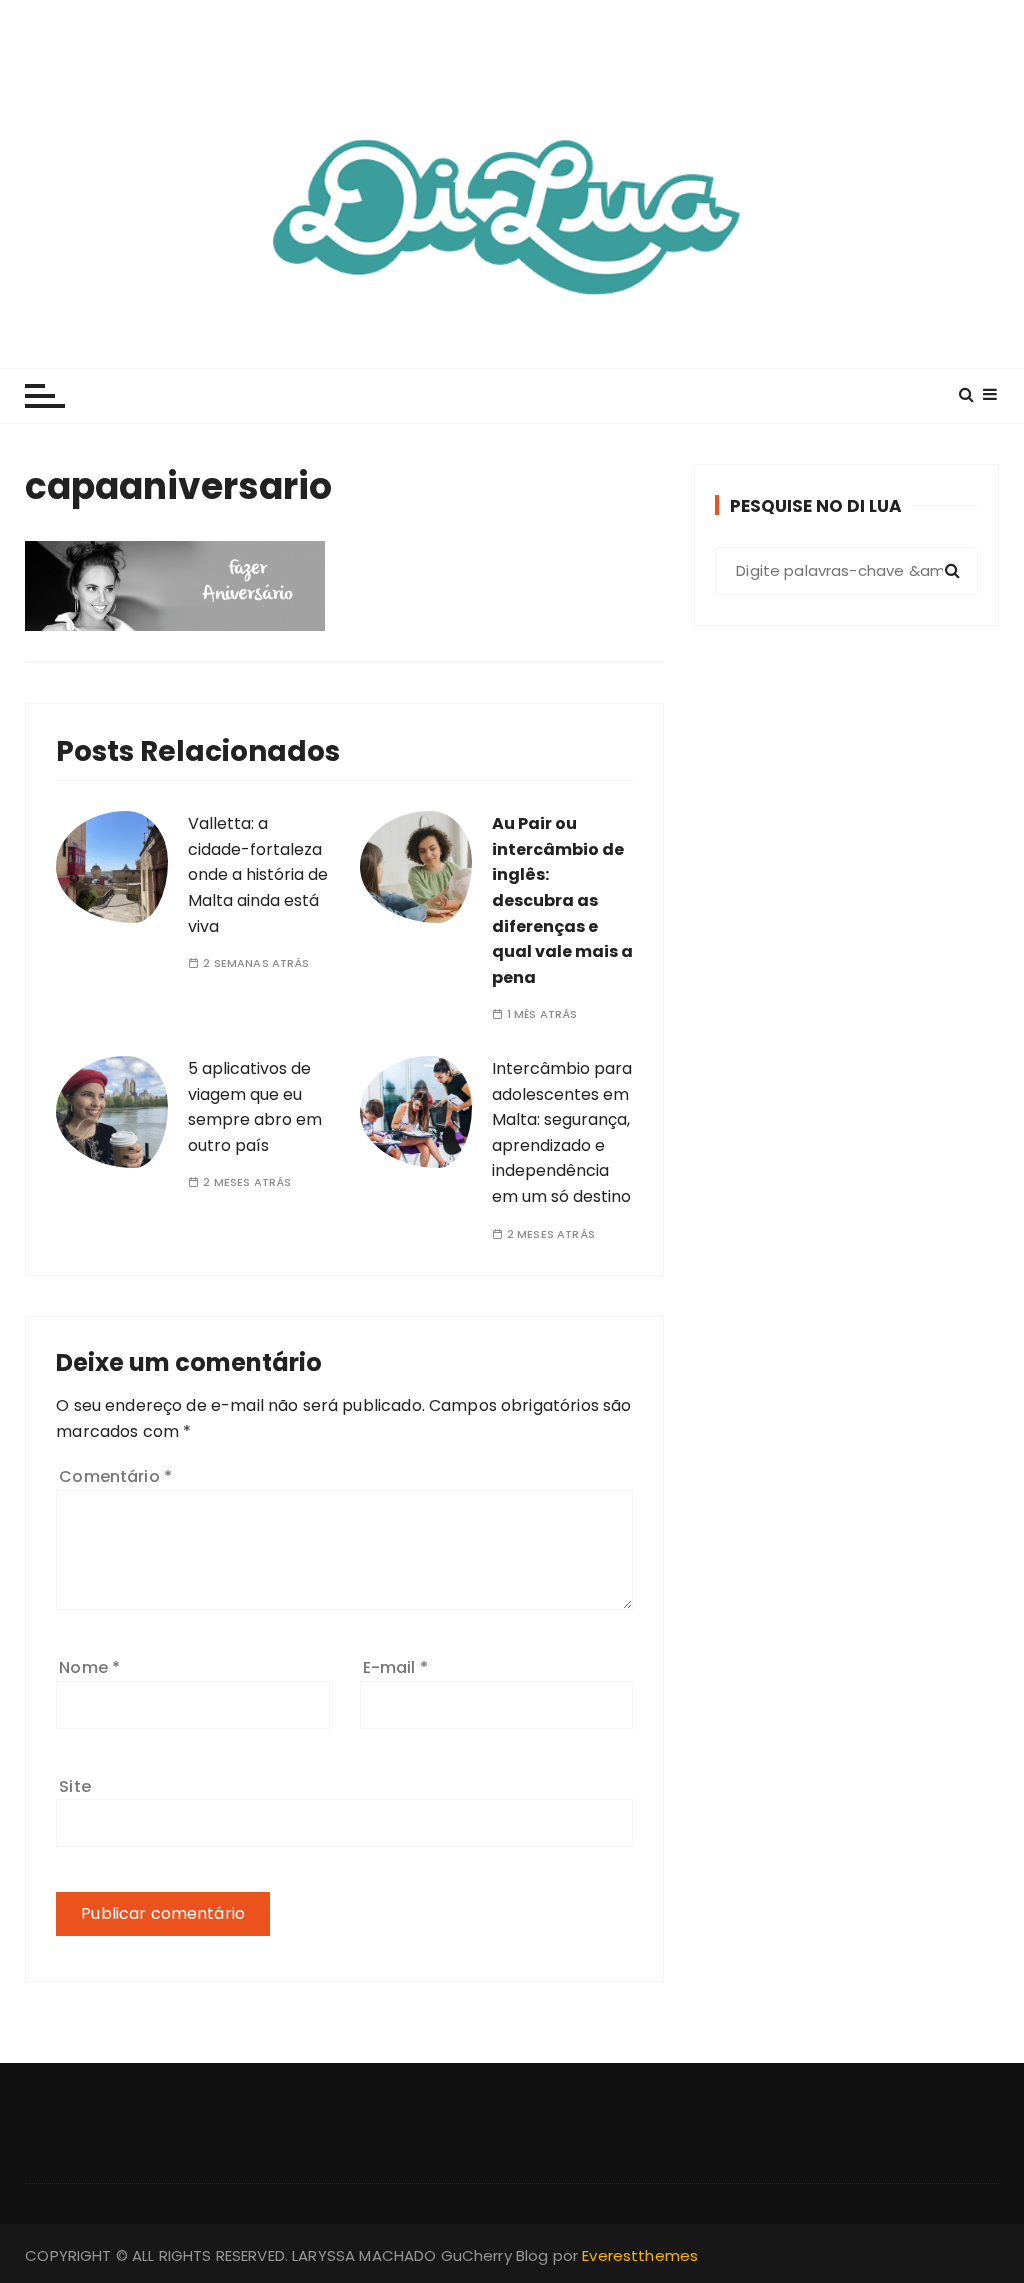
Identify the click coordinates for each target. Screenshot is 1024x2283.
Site (75, 1786)
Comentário (115, 1476)
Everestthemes (640, 2255)
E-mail (395, 1667)
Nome (89, 1667)
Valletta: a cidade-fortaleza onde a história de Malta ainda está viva (258, 874)
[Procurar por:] (846, 571)
